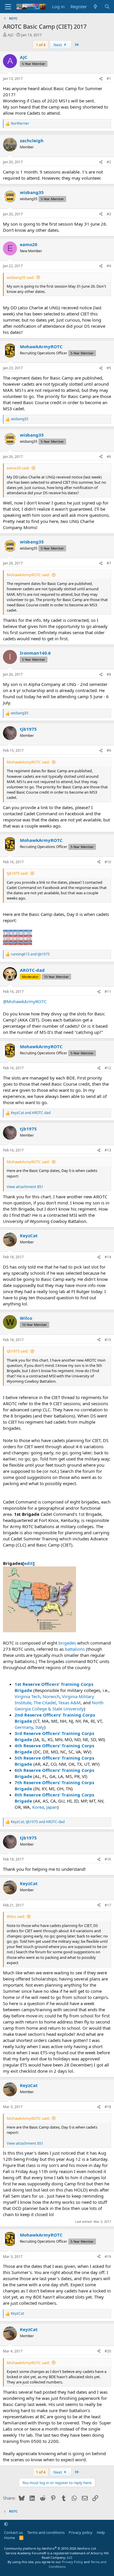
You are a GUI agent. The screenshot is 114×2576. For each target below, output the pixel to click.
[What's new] (95, 7)
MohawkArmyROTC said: (28, 575)
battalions (75, 1649)
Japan (52, 1807)
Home (9, 2538)
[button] (6, 2524)
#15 (108, 1340)
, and (38, 1822)
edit (28, 1563)
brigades (67, 1643)
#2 (109, 162)
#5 (109, 368)
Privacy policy (81, 2532)
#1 (109, 79)
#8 (109, 674)
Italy (40, 1727)
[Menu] (8, 7)
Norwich (51, 1696)
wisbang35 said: (20, 277)
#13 (108, 1150)
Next (58, 45)
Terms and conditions (46, 2532)
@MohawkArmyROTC (25, 1001)
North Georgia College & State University (59, 1706)
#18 (108, 2107)
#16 (108, 1859)
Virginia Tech (27, 1696)
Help (101, 2532)
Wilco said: (16, 1916)
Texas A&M (69, 1703)
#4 (109, 266)
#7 (109, 563)
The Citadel (45, 1703)
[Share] (101, 79)
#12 (108, 1068)
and (30, 954)
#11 (108, 992)
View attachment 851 (25, 1187)
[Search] (107, 7)
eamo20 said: (18, 468)
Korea (38, 1807)
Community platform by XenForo (50, 2548)
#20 (108, 2351)
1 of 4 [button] (41, 45)
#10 (108, 862)
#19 (108, 2257)
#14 (108, 1257)
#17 (108, 1905)
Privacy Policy (72, 2562)
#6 (109, 457)
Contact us (13, 2532)
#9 (109, 750)
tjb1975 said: (18, 873)
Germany (24, 1727)
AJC (11, 35)
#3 (109, 214)
